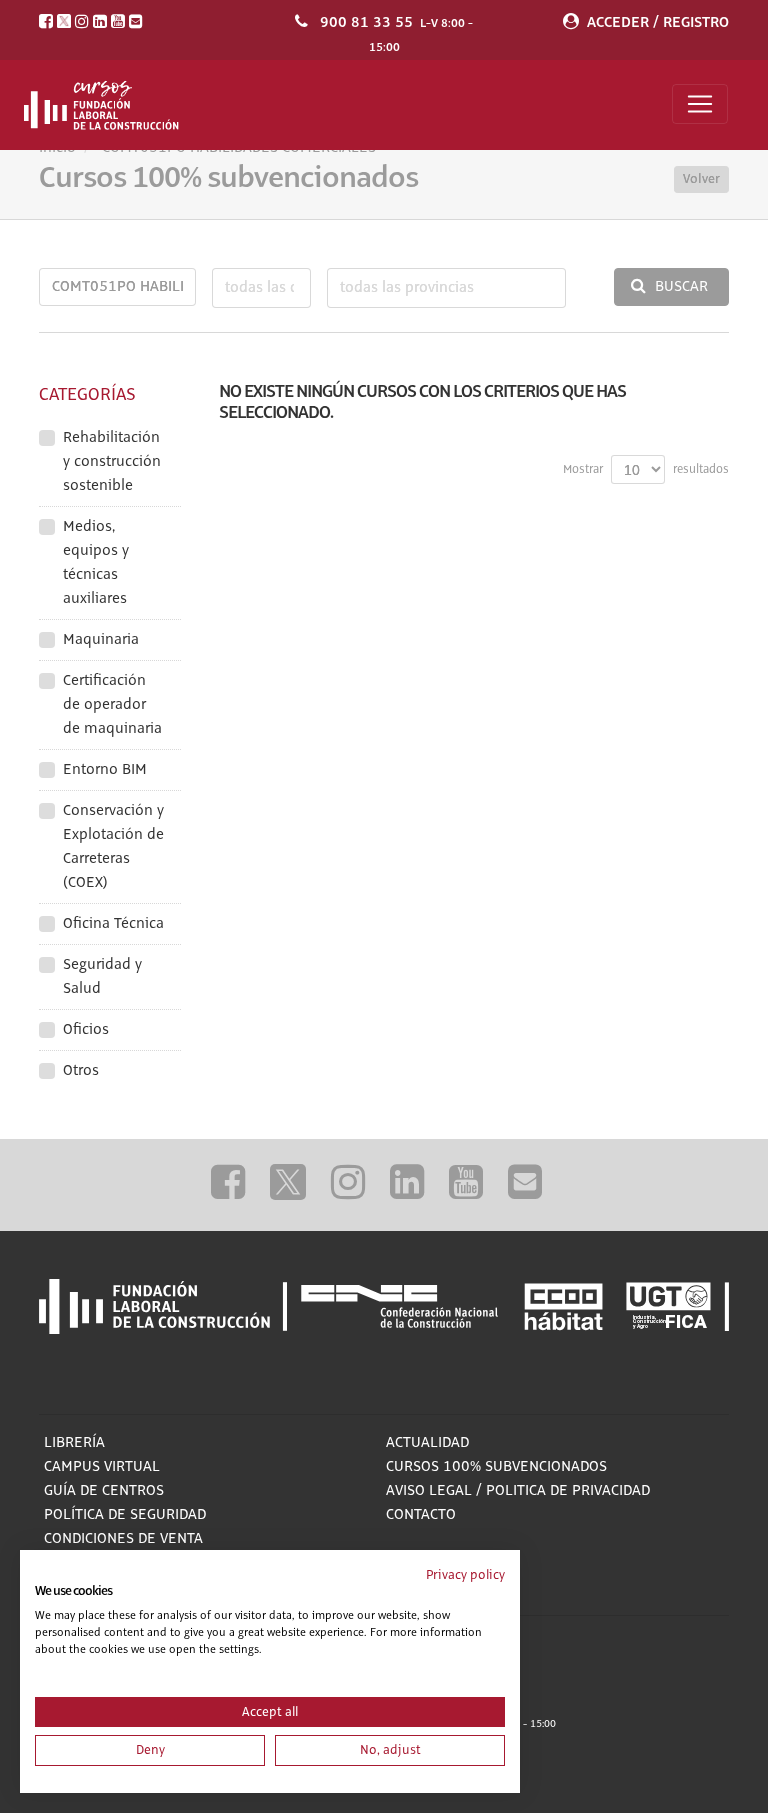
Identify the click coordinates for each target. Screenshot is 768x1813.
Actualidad (427, 1443)
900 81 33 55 (366, 22)
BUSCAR (681, 287)
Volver (701, 179)
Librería (74, 1443)
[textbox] (261, 288)
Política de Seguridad (125, 1515)
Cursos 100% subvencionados (496, 1467)
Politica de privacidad (568, 1491)
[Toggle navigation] (700, 104)
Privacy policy (465, 1575)
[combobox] (261, 288)
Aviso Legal (429, 1491)
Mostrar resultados (646, 469)
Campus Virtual (102, 1467)
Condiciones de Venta (123, 1539)
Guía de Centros (104, 1491)
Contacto (421, 1515)
